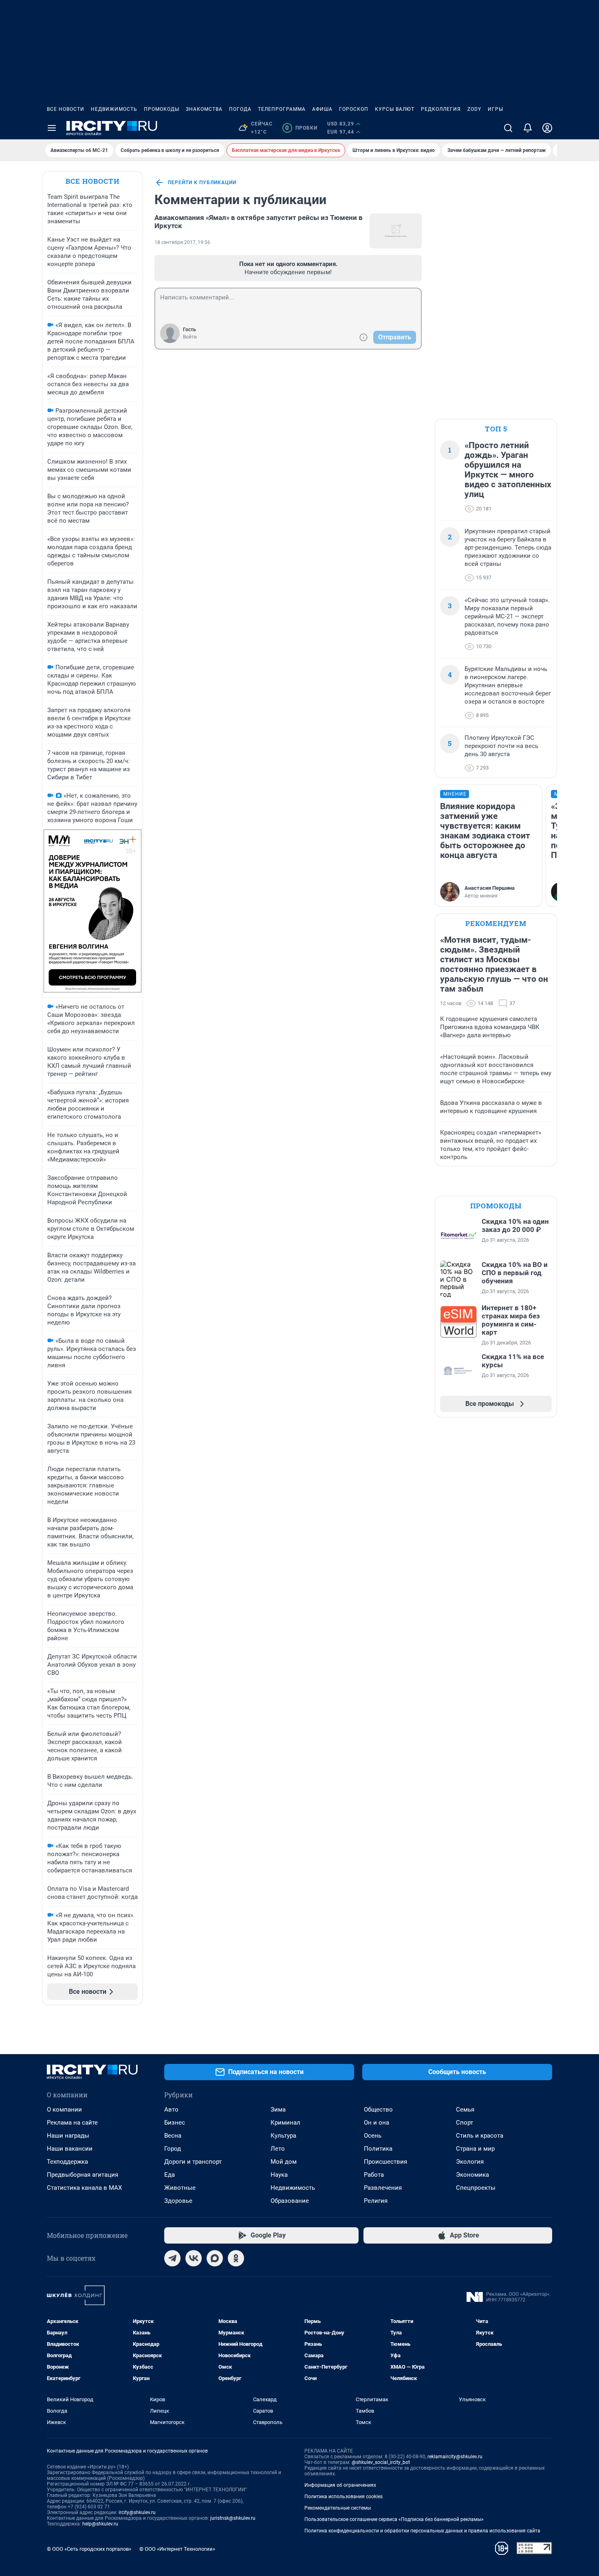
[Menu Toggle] (52, 128)
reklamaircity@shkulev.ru (455, 2457)
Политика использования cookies (344, 2497)
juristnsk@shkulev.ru (233, 2518)
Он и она (377, 2123)
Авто (171, 2110)
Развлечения (383, 2188)
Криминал (285, 2123)
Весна (173, 2136)
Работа (374, 2175)
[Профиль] (547, 128)
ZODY (474, 109)
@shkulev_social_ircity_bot (381, 2462)
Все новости (66, 109)
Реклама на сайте (72, 2123)
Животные (180, 2188)
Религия (376, 2201)
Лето (278, 2149)
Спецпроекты (476, 2188)
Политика (378, 2149)
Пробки (301, 128)
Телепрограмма (282, 109)
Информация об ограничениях (340, 2485)
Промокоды (162, 109)
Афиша (322, 109)
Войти (190, 337)
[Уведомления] (528, 128)
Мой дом (284, 2162)
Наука (279, 2175)
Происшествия (385, 2162)
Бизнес (175, 2123)
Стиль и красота (480, 2136)
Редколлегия (441, 109)
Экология (470, 2162)
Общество (378, 2110)
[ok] (236, 2258)
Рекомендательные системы (338, 2508)
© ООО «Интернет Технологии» (177, 2549)
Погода (240, 109)
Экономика (472, 2175)
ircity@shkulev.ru (137, 2512)
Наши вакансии (70, 2149)
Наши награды (68, 2136)
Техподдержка (67, 2162)
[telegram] (172, 2258)
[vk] (194, 2258)
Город (173, 2149)
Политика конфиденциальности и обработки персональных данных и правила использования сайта (422, 2531)
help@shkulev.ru (100, 2524)
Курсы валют (395, 109)
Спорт (465, 2123)
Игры (495, 109)
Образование (290, 2201)
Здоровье (178, 2201)
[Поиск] (508, 128)
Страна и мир (475, 2149)
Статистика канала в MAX (84, 2188)
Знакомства (204, 109)
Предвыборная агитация (83, 2175)
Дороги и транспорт (193, 2162)
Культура (283, 2136)
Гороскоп (354, 109)
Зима (278, 2110)
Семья (465, 2110)
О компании (64, 2110)
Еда (170, 2175)
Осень (373, 2136)
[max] (215, 2258)
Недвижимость (114, 109)
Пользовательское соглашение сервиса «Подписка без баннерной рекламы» (394, 2519)
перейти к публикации (202, 183)
